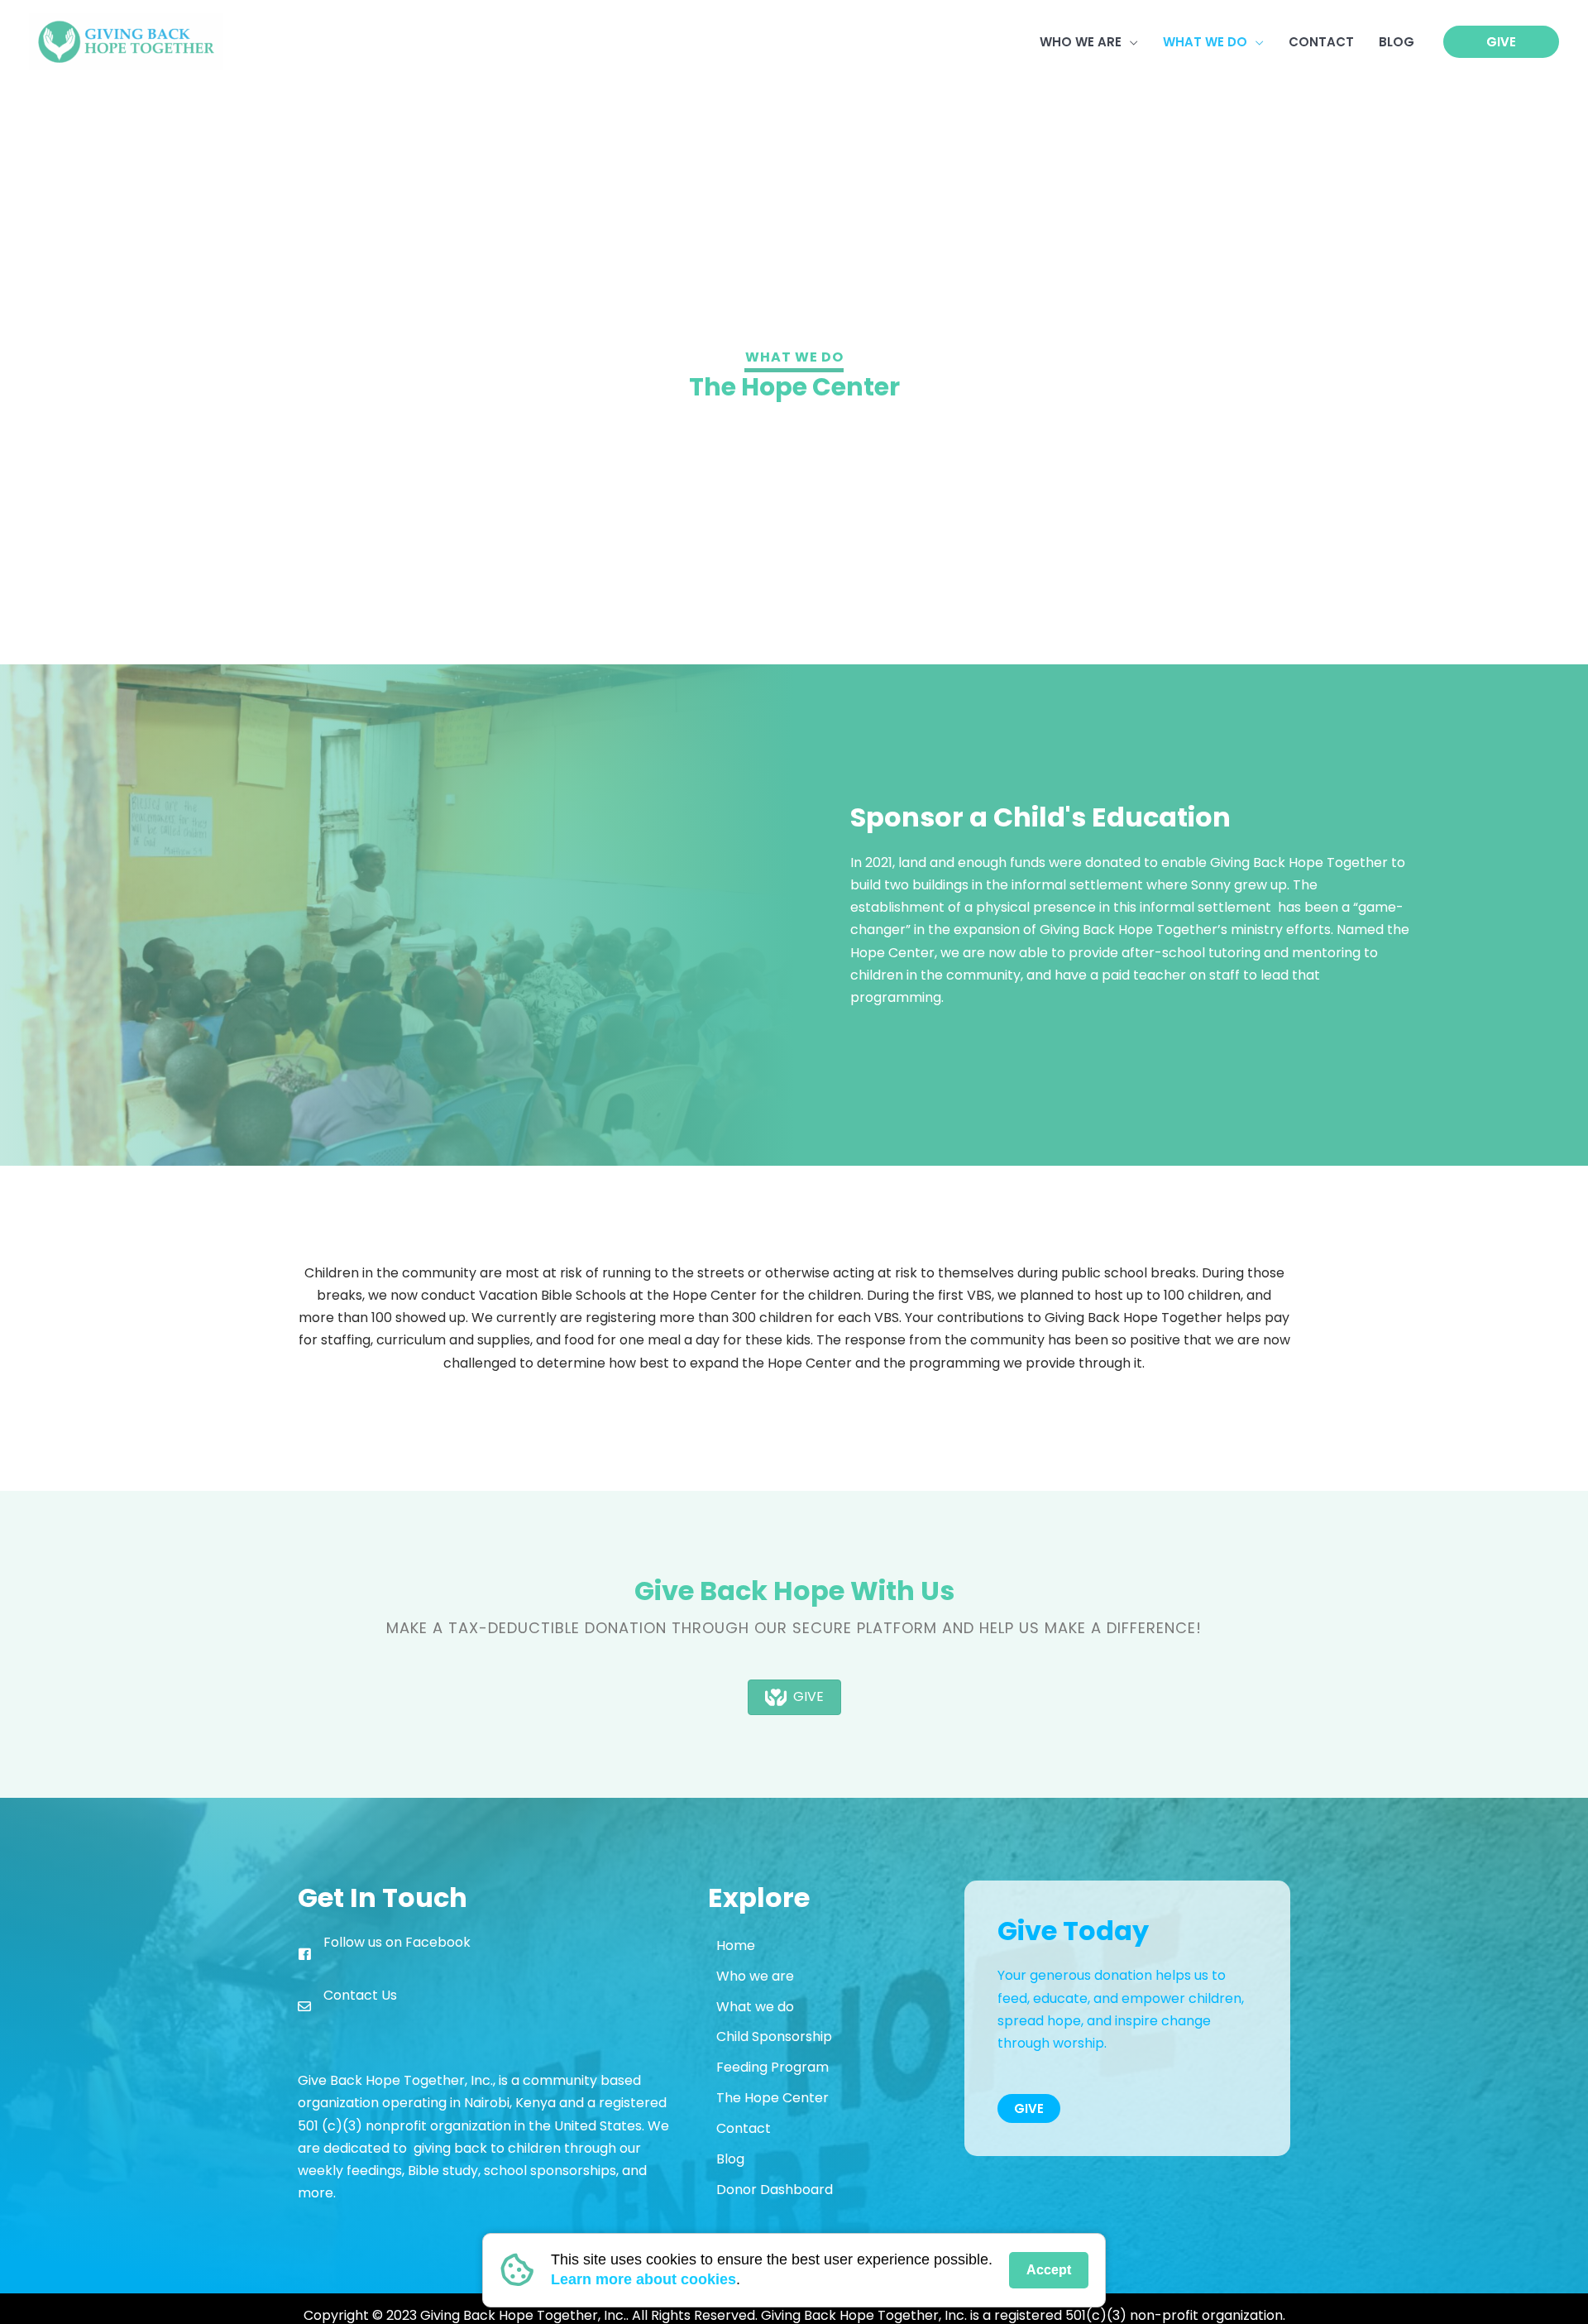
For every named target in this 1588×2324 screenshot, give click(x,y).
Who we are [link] (755, 1976)
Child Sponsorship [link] (774, 2036)
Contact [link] (744, 2128)
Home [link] (736, 1945)
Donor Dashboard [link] (775, 2190)
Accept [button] (1049, 2270)
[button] (1130, 42)
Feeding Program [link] (772, 2067)
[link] (126, 41)
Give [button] (1029, 2108)
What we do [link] (755, 2007)
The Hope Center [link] (772, 2098)
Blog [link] (730, 2159)
